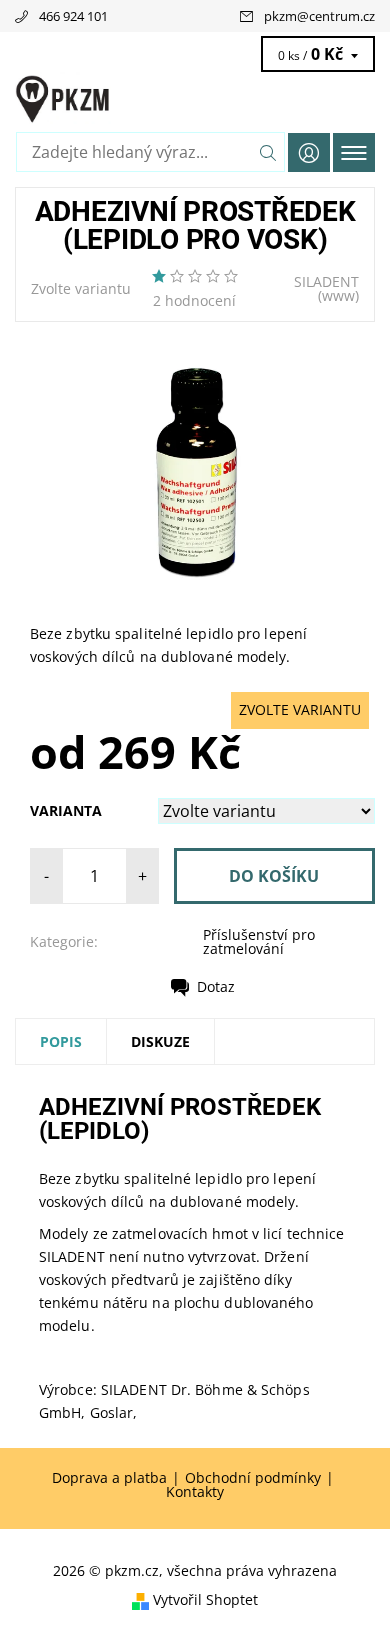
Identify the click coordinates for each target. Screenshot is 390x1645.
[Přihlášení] (309, 152)
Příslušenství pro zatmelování (259, 941)
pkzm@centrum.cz (319, 16)
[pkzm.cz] (195, 98)
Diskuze (160, 1041)
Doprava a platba (109, 1478)
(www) (338, 295)
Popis (61, 1041)
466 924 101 (73, 16)
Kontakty (195, 1492)
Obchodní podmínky (253, 1478)
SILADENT (326, 281)
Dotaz (216, 986)
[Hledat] (268, 152)
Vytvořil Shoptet (205, 1599)
